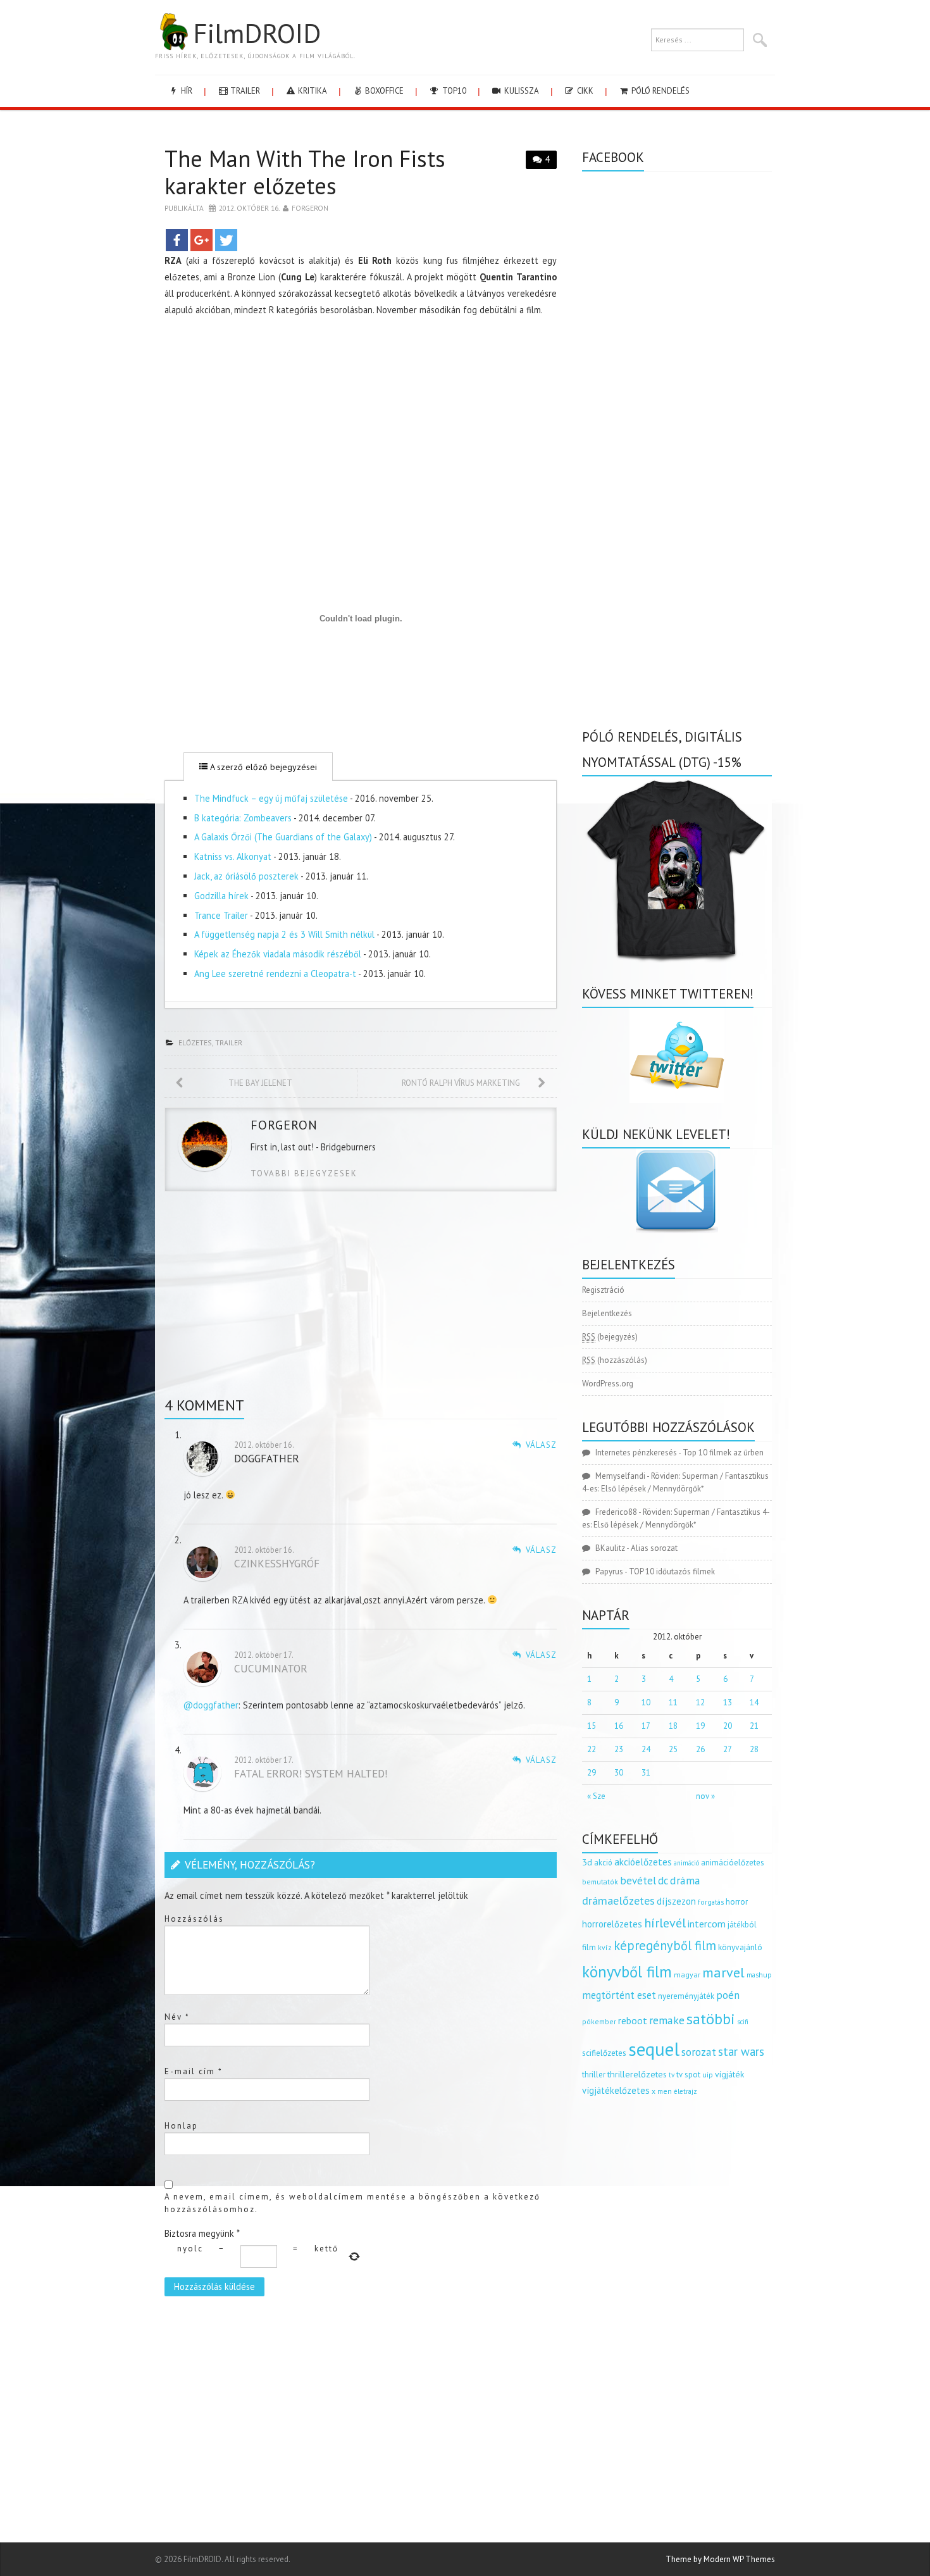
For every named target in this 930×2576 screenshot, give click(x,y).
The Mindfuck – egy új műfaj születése (271, 798)
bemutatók (600, 1882)
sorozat (699, 2052)
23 (619, 1749)
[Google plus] (201, 240)
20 (728, 1726)
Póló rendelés (660, 91)
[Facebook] (177, 240)
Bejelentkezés (607, 1313)
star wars (741, 2051)
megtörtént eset (619, 1995)
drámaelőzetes (618, 1901)
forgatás (711, 1902)
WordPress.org (608, 1384)
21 (754, 1726)
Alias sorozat (654, 1548)
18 (673, 1726)
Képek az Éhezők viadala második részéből (278, 954)
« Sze (596, 1796)
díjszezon (676, 1901)
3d (587, 1862)
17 (646, 1726)
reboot (633, 2020)
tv (672, 2075)
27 (728, 1749)
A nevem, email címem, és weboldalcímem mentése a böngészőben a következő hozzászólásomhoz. (352, 2203)
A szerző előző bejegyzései (262, 767)
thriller (594, 2075)
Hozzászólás (194, 1919)
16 (619, 1726)
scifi (743, 2022)
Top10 (453, 91)
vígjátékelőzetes (616, 2090)
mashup (759, 1975)
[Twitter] (226, 240)
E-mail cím (194, 2071)
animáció (686, 1863)
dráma (685, 1880)
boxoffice (383, 91)
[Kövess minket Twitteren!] (677, 1055)
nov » (705, 1796)
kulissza (521, 91)
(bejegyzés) (610, 1337)
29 (592, 1773)
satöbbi (711, 2019)
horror (737, 1902)
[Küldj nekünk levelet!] (677, 1191)
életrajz (685, 2091)
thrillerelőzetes (637, 2074)
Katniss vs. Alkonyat (233, 856)
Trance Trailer (221, 915)
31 (646, 1773)
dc (663, 1881)
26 (700, 1749)
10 (646, 1702)
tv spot (688, 2075)
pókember (599, 2021)
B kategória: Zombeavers (243, 818)
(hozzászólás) (615, 1360)
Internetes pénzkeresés (636, 1453)
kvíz (605, 1947)
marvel (723, 1972)
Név (177, 2017)
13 (728, 1702)
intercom (707, 1924)
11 (673, 1702)
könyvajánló (740, 1947)
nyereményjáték (686, 1996)
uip (708, 2075)
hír (186, 91)
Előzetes (195, 1042)
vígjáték (729, 2074)
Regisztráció (603, 1290)
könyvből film (627, 1972)
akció (603, 1862)
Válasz (541, 1445)
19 (700, 1726)
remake (667, 2020)
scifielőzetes (604, 2053)
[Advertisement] (361, 416)
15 (592, 1726)
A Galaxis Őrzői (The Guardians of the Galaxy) (283, 837)
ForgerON (310, 208)
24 (646, 1749)
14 (754, 1702)
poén (728, 1995)
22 (592, 1749)
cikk (584, 91)
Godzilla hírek (221, 896)
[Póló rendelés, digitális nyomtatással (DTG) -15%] (677, 868)
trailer (244, 91)
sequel (654, 2049)
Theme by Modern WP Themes (720, 2559)
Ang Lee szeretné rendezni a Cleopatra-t (275, 974)
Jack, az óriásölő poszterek (246, 876)
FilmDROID (257, 33)
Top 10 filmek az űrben (723, 1453)
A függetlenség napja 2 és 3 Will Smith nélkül (284, 934)
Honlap (181, 2126)
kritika (312, 91)
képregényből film (665, 1945)
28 (754, 1749)
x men (662, 2091)
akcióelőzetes (643, 1862)
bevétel (638, 1881)
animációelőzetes (733, 1863)
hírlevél (665, 1923)
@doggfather (211, 1705)
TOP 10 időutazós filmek (672, 1571)
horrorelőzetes (612, 1924)
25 (673, 1749)
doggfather (267, 1458)
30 (619, 1773)
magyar (687, 1975)
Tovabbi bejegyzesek (304, 1173)
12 (700, 1702)
